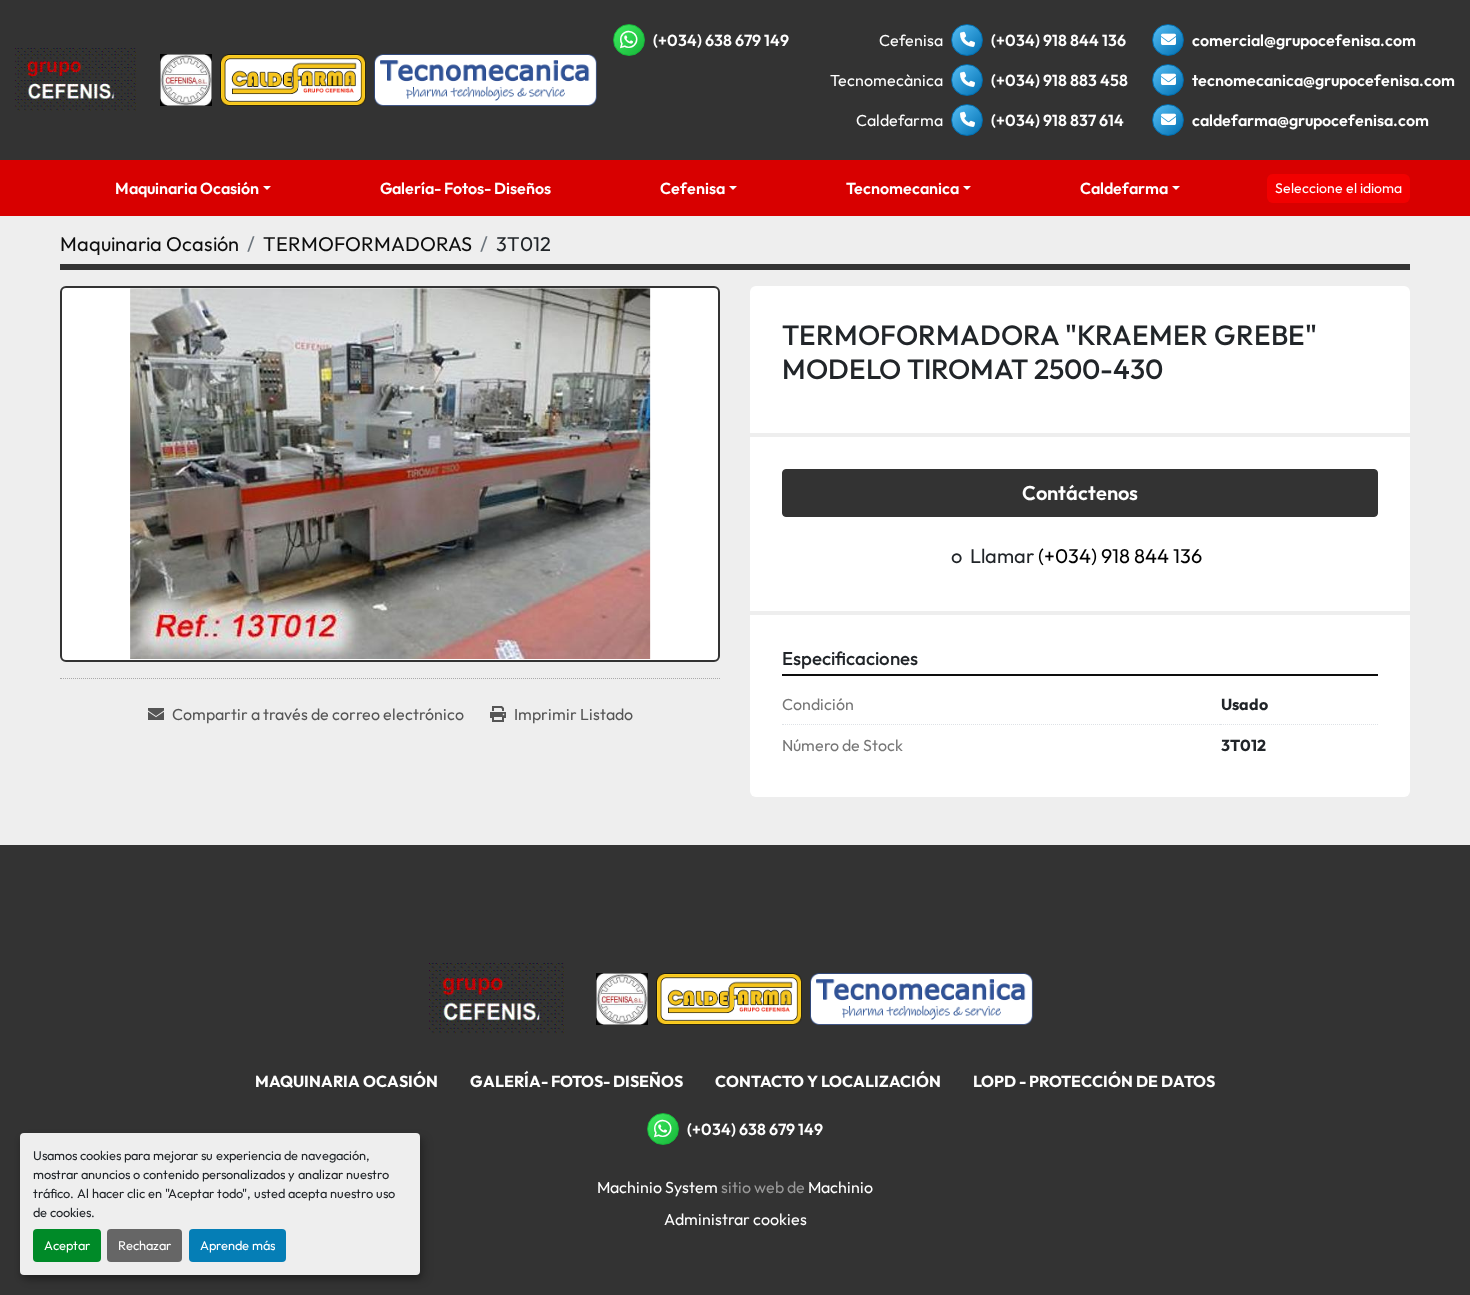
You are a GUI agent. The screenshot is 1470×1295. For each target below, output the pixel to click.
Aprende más (237, 1245)
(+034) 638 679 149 (721, 40)
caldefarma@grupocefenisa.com (1310, 120)
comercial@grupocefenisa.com (1304, 40)
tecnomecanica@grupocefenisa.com (1323, 80)
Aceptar (67, 1245)
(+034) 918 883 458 (1059, 80)
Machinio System (657, 1187)
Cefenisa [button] (692, 188)
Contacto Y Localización (828, 1081)
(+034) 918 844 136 (1058, 40)
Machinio (840, 1187)
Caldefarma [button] (1124, 188)
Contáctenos (1080, 492)
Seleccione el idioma (1338, 188)
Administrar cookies (735, 1219)
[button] (192, 188)
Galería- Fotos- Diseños (465, 188)
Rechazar (144, 1245)
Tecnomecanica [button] (902, 188)
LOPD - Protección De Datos (1094, 1081)
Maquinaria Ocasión (187, 188)
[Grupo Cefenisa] (496, 997)
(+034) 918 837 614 (1057, 120)
